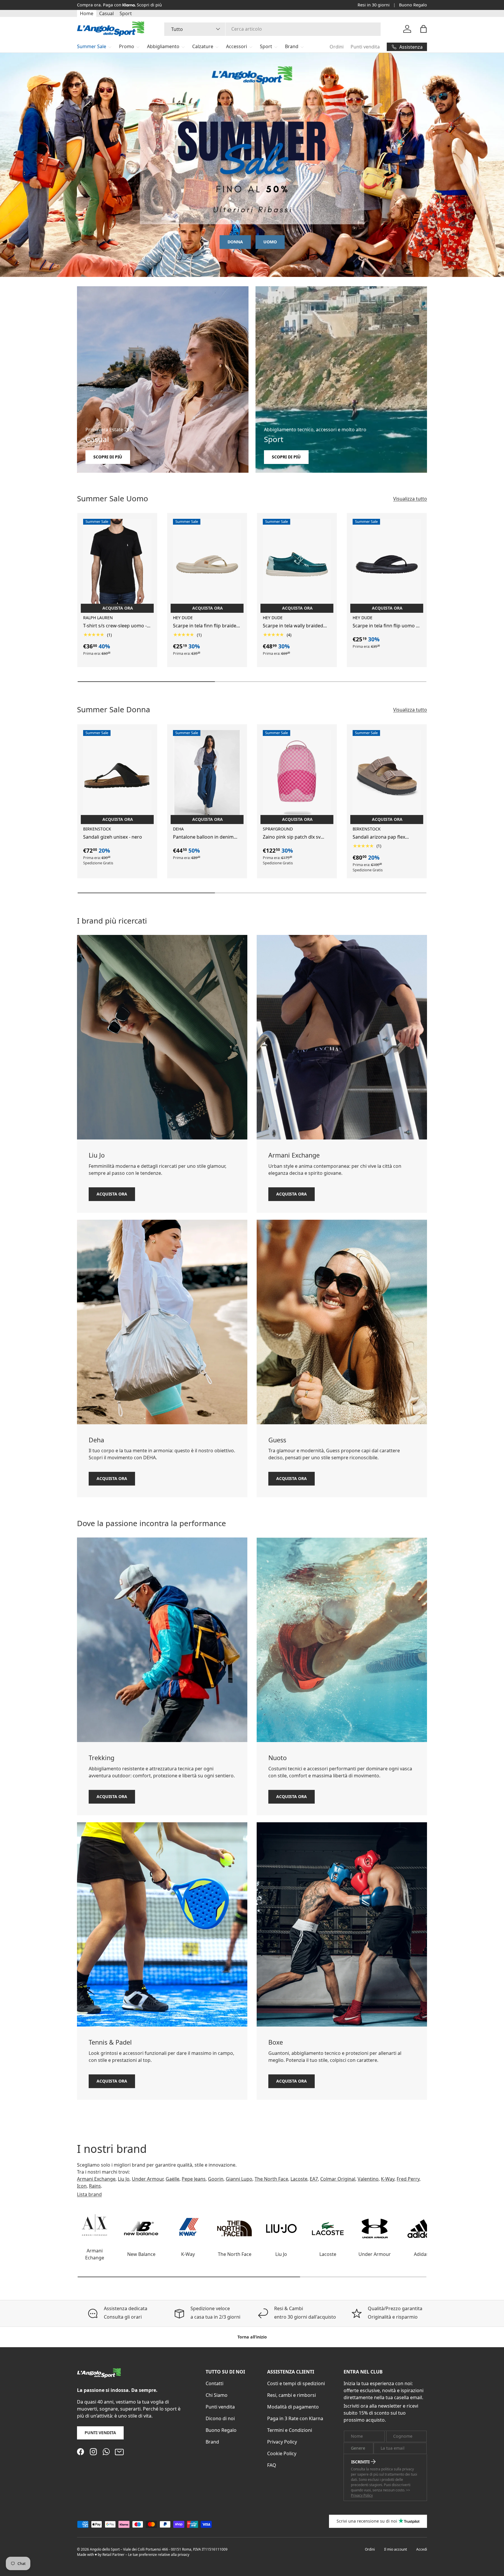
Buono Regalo (413, 5)
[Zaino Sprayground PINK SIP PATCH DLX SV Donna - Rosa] (297, 776)
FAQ (272, 2465)
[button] (423, 29)
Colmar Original (338, 2179)
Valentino (368, 2179)
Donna (235, 242)
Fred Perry (408, 2179)
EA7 (314, 2179)
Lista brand (89, 2195)
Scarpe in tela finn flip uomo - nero (385, 626)
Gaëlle (173, 2179)
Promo (127, 46)
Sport (126, 13)
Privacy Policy (282, 2442)
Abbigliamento (163, 46)
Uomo (270, 242)
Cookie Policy (282, 2453)
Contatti (215, 2383)
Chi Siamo (217, 2395)
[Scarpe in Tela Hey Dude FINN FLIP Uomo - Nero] (387, 564)
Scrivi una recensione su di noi (367, 2521)
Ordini (337, 47)
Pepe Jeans (194, 2179)
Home (87, 13)
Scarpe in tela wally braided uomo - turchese (293, 626)
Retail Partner (113, 2555)
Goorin (216, 2179)
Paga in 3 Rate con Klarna (295, 2418)
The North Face (271, 2179)
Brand (292, 46)
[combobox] (273, 29)
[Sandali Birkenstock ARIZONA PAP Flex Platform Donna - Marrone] (387, 776)
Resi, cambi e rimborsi (292, 2395)
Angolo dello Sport (105, 2549)
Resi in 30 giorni (374, 5)
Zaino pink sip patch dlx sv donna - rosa (292, 837)
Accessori (237, 46)
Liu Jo (124, 2179)
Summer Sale (92, 46)
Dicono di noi (220, 2418)
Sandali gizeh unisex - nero (113, 837)
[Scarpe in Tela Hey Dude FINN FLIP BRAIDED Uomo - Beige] (207, 564)
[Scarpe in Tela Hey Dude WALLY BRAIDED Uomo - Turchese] (297, 564)
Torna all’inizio (252, 2337)
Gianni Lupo (239, 2179)
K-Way (388, 2179)
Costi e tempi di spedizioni (296, 2383)
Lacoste (299, 2179)
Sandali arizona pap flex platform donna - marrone (382, 837)
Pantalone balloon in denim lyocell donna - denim (203, 837)
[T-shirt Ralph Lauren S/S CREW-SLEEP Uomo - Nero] (117, 564)
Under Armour (148, 2179)
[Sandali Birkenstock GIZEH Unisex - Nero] (117, 776)
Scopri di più (149, 5)
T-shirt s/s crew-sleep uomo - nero (115, 626)
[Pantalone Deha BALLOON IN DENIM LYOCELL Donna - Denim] (207, 776)
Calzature (203, 46)
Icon (82, 2186)
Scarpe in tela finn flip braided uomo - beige (206, 626)
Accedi (422, 2549)
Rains (95, 2186)
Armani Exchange (96, 2179)
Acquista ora (112, 1194)
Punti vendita (365, 47)
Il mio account (395, 2549)
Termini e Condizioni (290, 2430)
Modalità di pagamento (293, 2407)
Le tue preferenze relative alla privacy (159, 2555)
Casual (106, 13)
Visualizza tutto (410, 498)
